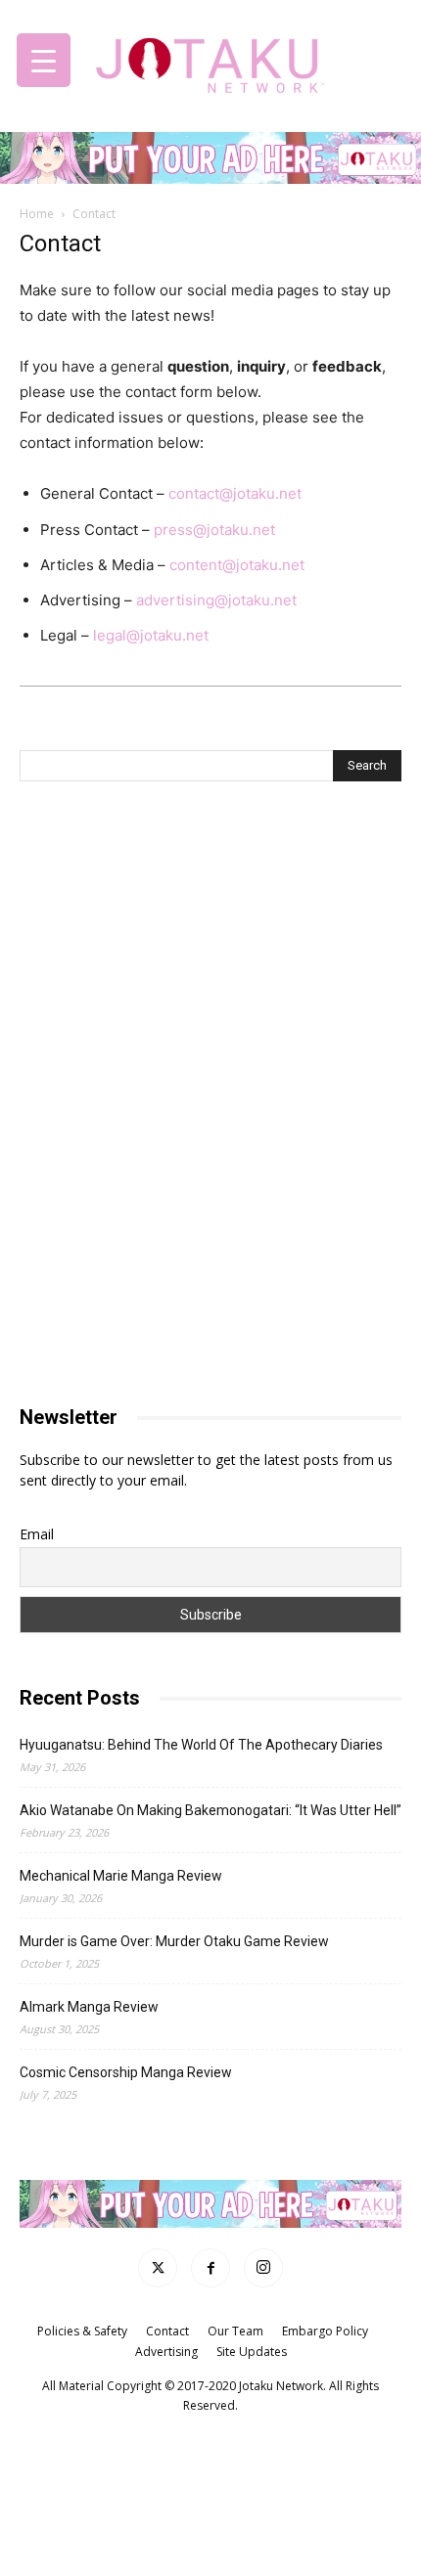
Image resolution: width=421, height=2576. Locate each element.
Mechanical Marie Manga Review (121, 1876)
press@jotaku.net (214, 530)
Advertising (166, 2352)
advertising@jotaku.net (216, 600)
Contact (167, 2331)
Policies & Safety (82, 2331)
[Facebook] (210, 2268)
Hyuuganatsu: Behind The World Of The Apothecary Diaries (201, 1745)
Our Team (235, 2331)
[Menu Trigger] (44, 60)
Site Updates (252, 2352)
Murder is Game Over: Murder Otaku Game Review (174, 1941)
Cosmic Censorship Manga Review (126, 2072)
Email (37, 1534)
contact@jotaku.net (235, 493)
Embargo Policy (325, 2331)
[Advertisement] (210, 951)
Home (37, 214)
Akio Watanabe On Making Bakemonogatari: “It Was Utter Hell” (210, 1810)
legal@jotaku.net (151, 635)
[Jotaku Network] (210, 60)
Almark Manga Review (89, 2007)
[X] (158, 2268)
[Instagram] (263, 2268)
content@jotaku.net (237, 565)
